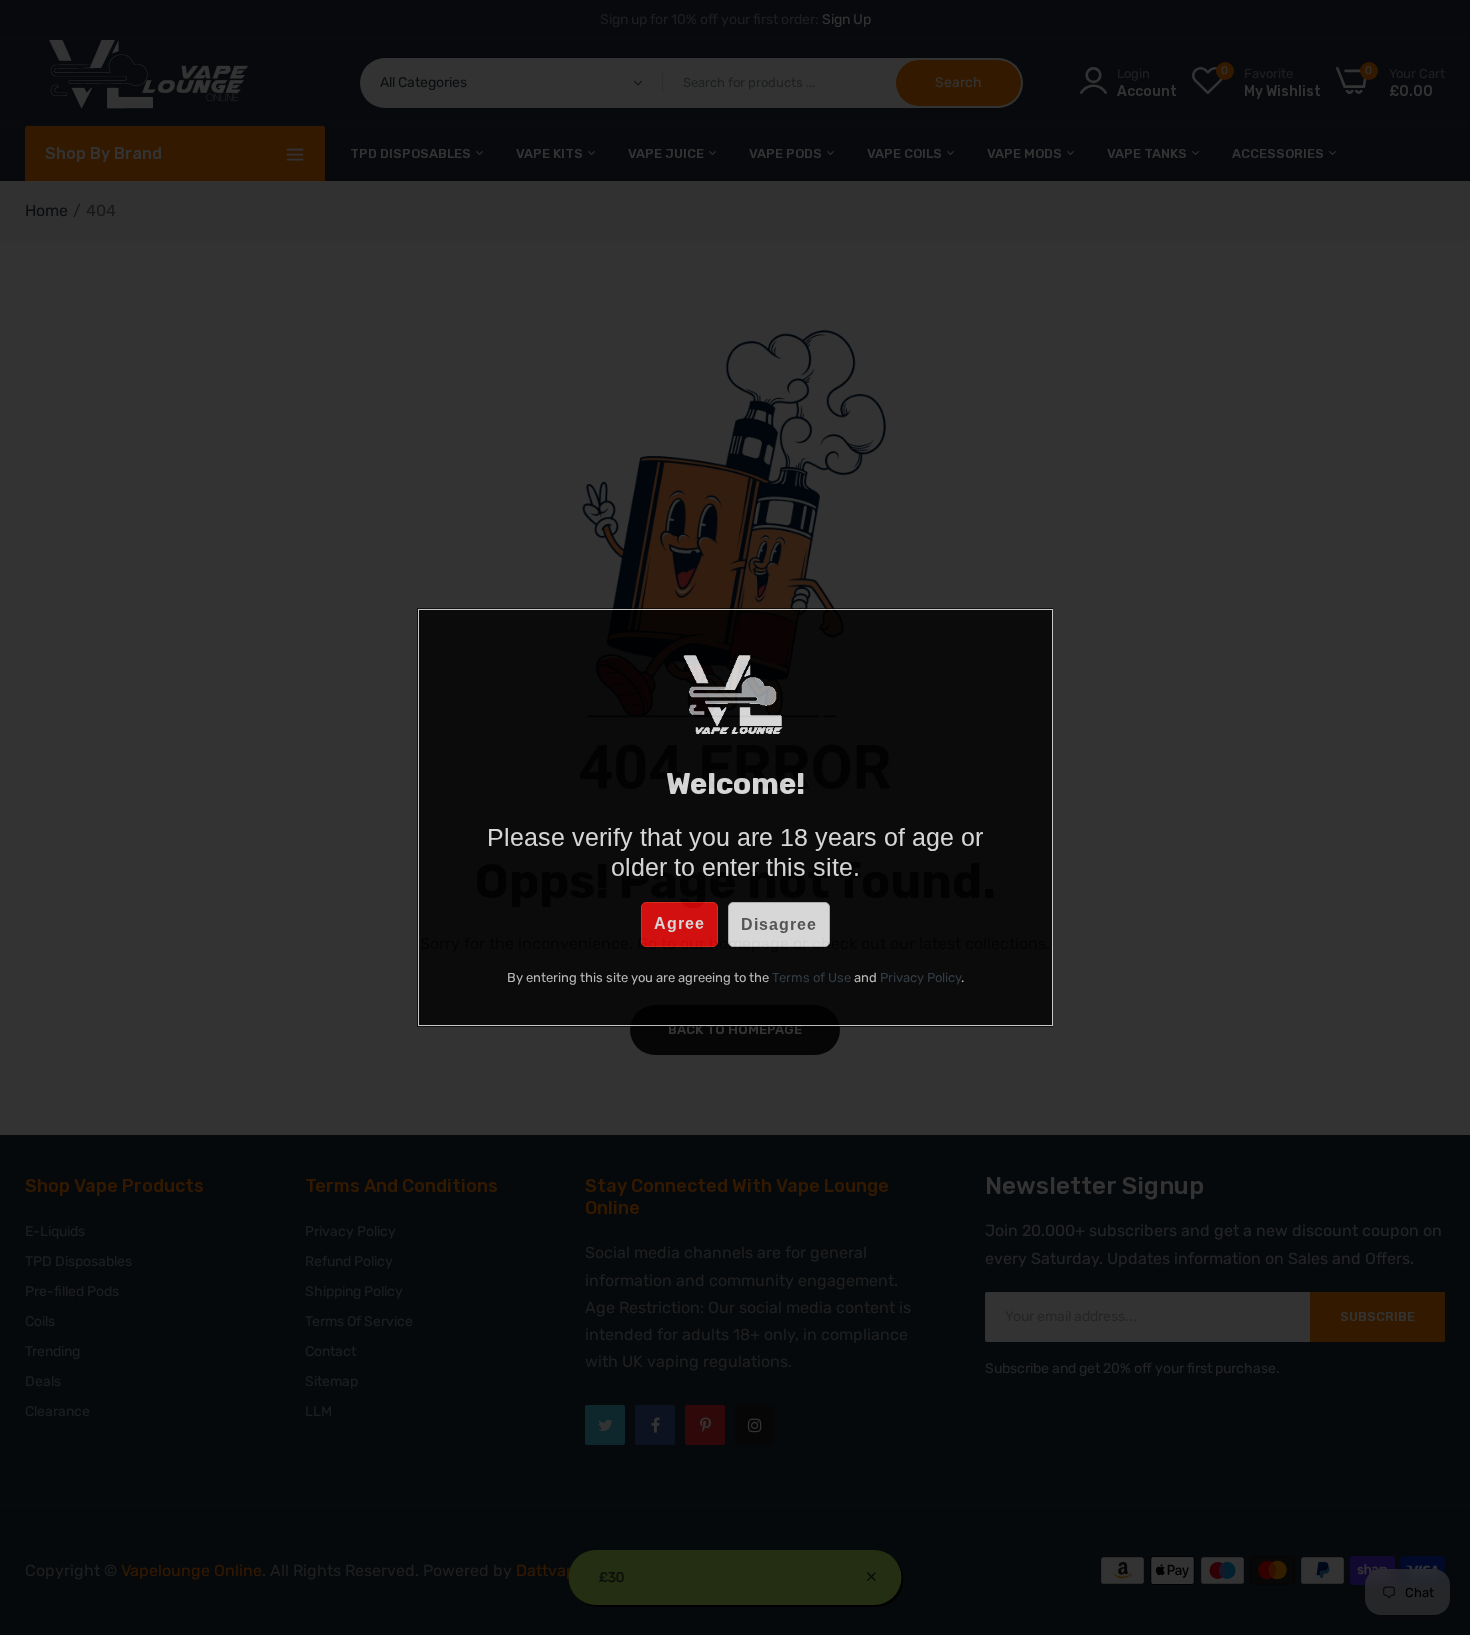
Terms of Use (811, 977)
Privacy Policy (920, 977)
